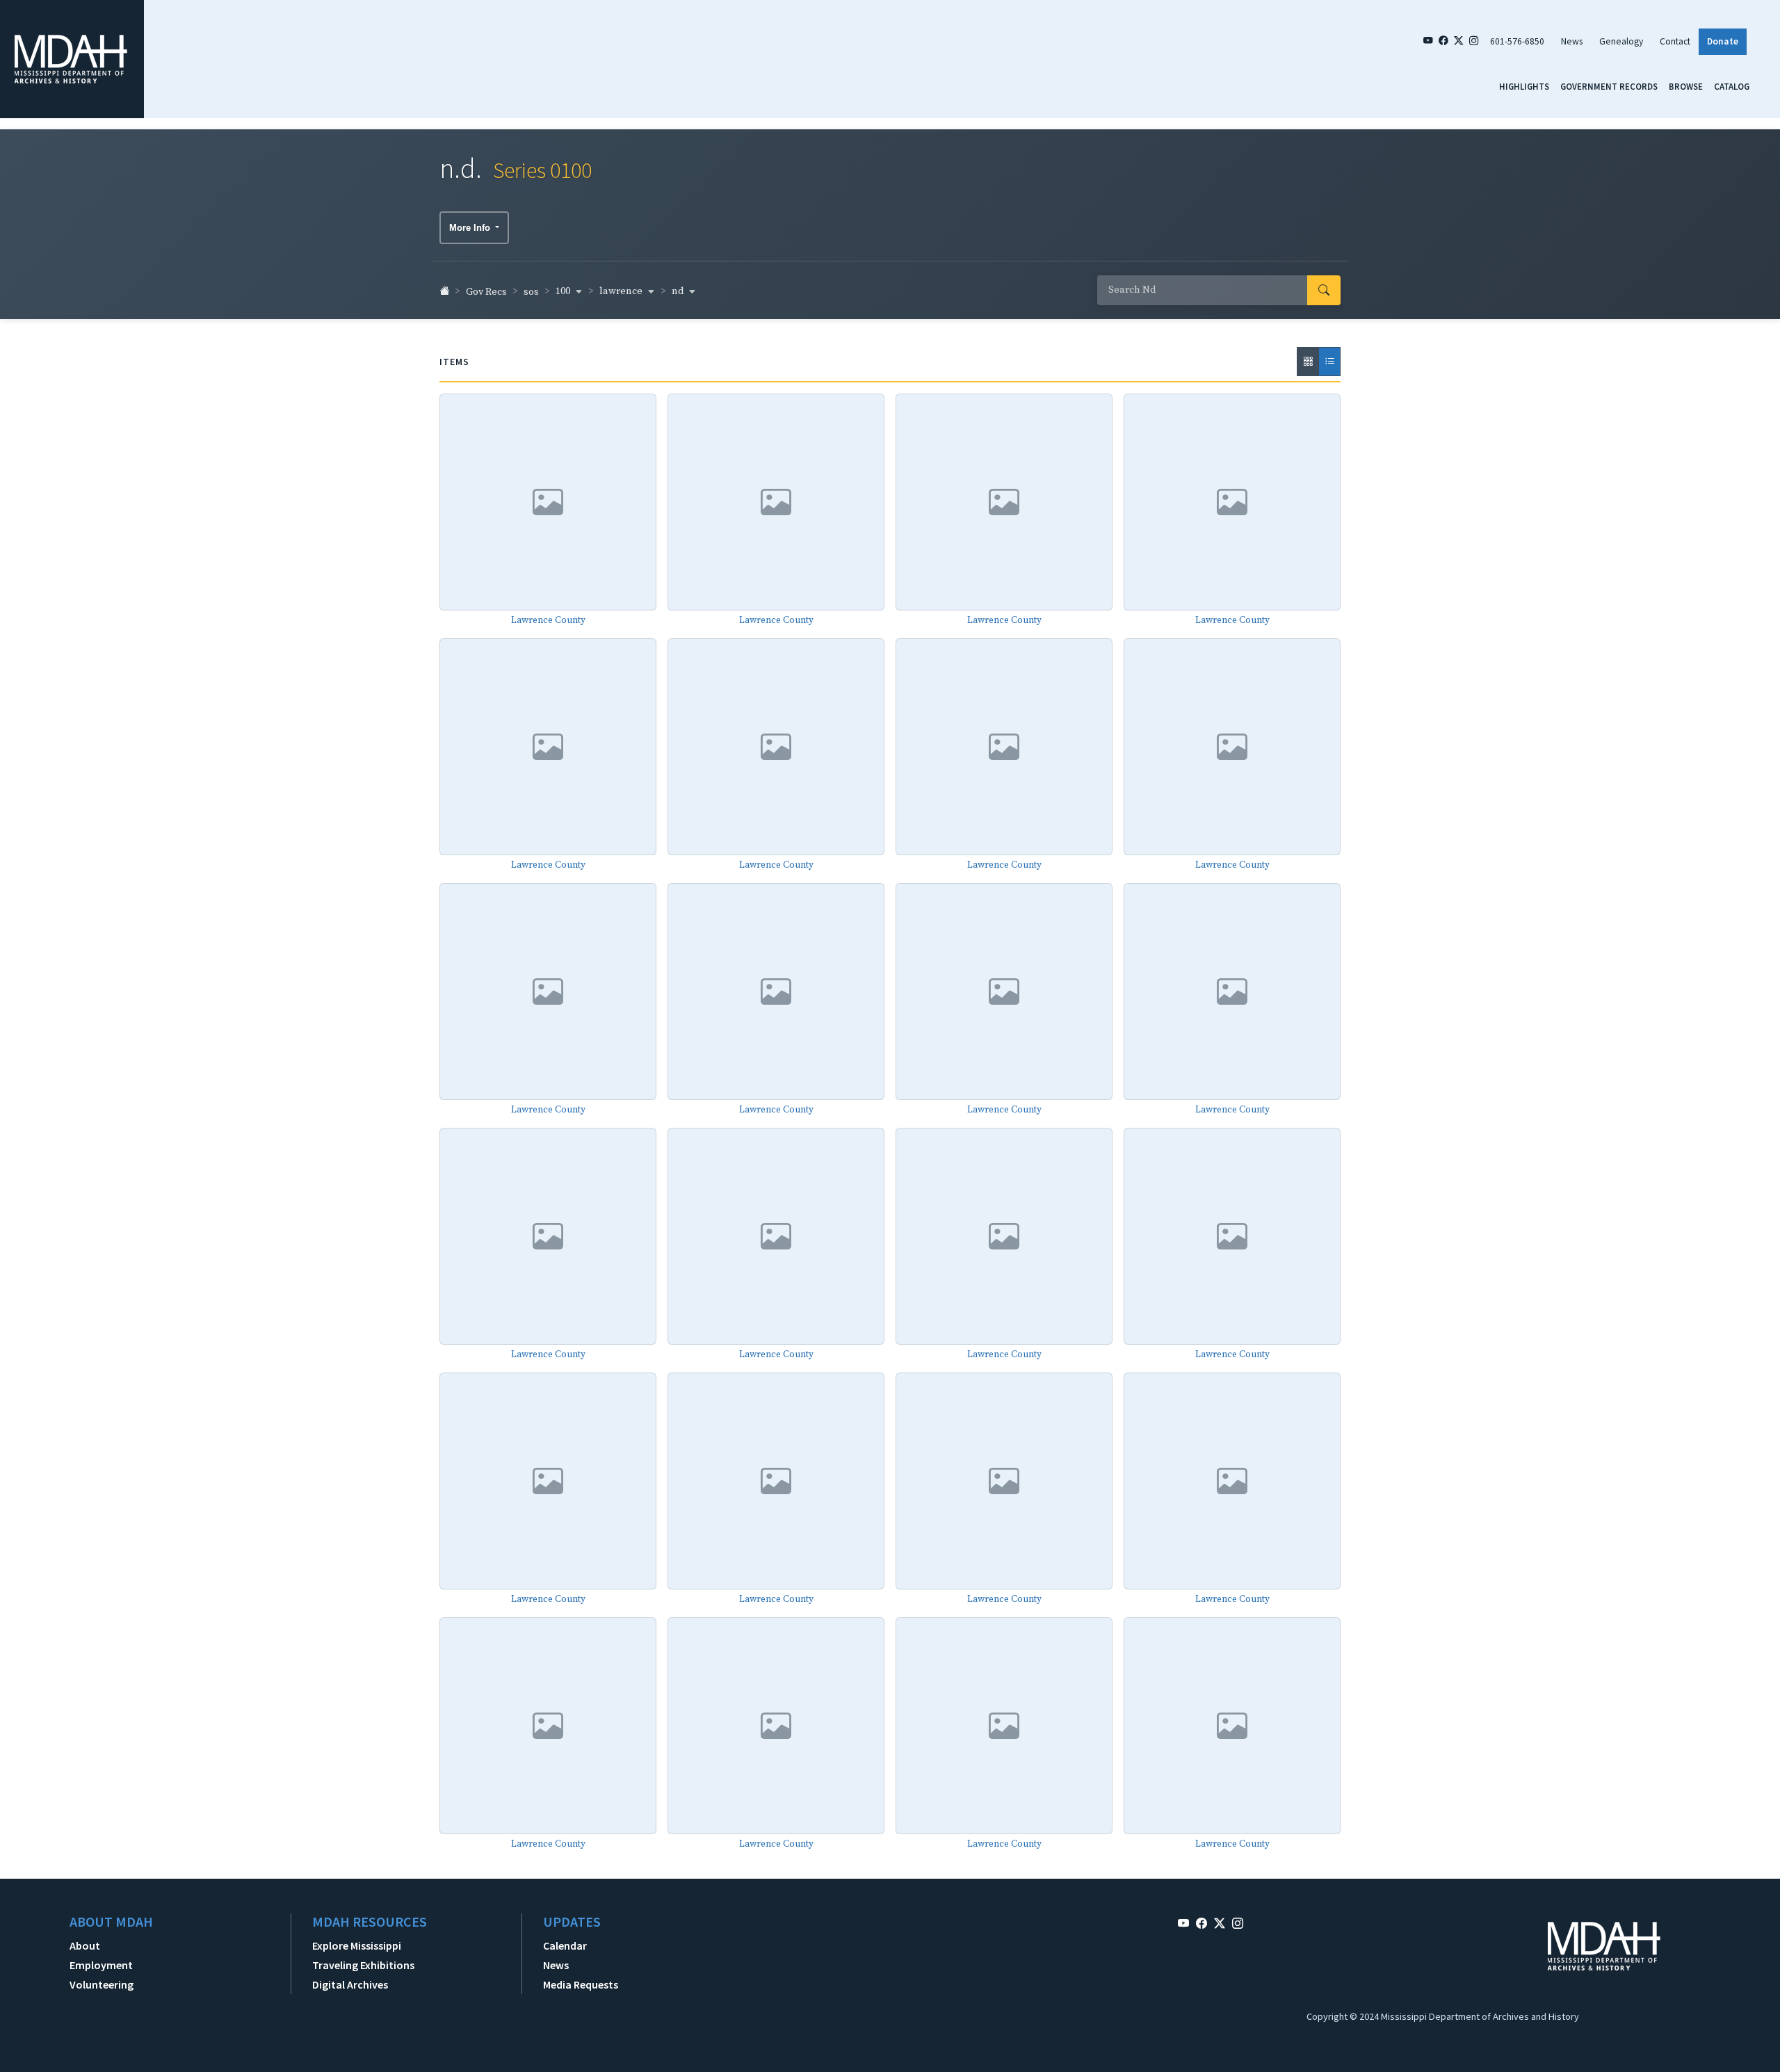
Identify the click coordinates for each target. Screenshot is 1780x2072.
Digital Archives (350, 1984)
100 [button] (564, 291)
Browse (1686, 86)
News (1572, 41)
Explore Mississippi (357, 1945)
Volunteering (102, 1984)
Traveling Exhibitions (363, 1965)
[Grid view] (1308, 362)
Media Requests (581, 1984)
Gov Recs (486, 292)
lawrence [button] (622, 291)
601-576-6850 (1517, 41)
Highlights (1524, 86)
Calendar (565, 1945)
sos (531, 292)
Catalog (1732, 86)
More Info (471, 228)
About (85, 1945)
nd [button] (679, 291)
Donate (1723, 41)
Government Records (1609, 86)
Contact (1675, 41)
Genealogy (1621, 41)
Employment (101, 1965)
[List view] (1329, 362)
